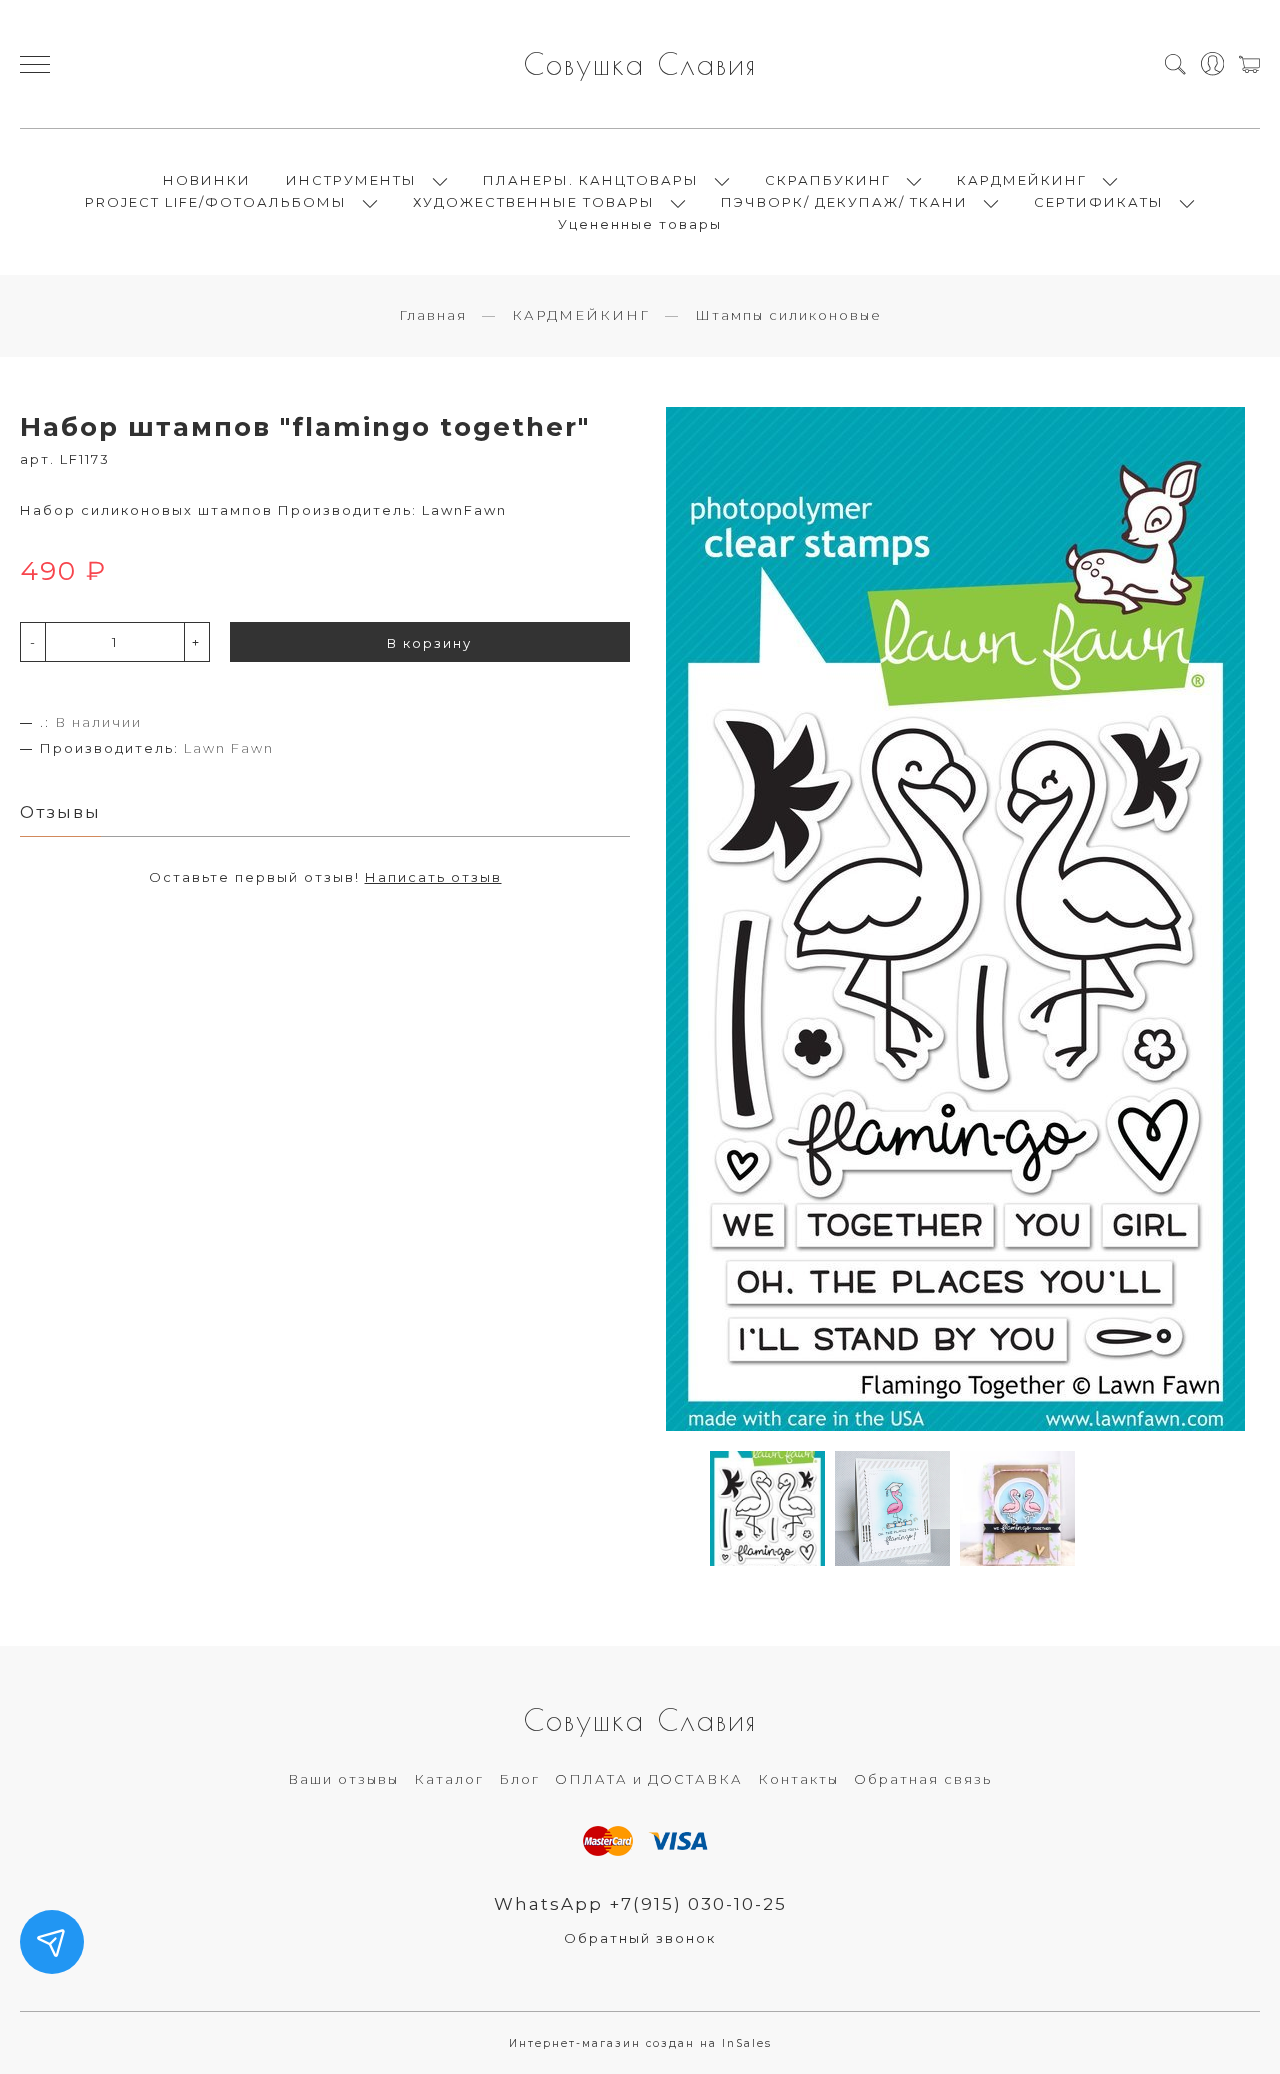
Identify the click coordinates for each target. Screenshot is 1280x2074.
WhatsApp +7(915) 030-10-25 (640, 1904)
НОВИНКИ (207, 180)
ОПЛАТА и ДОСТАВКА (649, 1779)
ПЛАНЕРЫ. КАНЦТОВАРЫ (591, 180)
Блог (519, 1779)
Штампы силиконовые (788, 315)
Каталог (449, 1779)
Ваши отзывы (343, 1779)
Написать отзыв (433, 877)
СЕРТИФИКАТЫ (1099, 202)
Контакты (798, 1779)
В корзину (429, 643)
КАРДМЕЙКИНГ (1022, 180)
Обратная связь (923, 1779)
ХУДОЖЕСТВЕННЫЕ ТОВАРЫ (534, 202)
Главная (433, 315)
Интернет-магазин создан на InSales (640, 2043)
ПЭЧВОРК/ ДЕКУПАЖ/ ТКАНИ (844, 202)
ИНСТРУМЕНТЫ (351, 180)
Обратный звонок (640, 1938)
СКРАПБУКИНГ (828, 180)
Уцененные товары (640, 224)
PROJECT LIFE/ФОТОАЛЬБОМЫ (216, 202)
